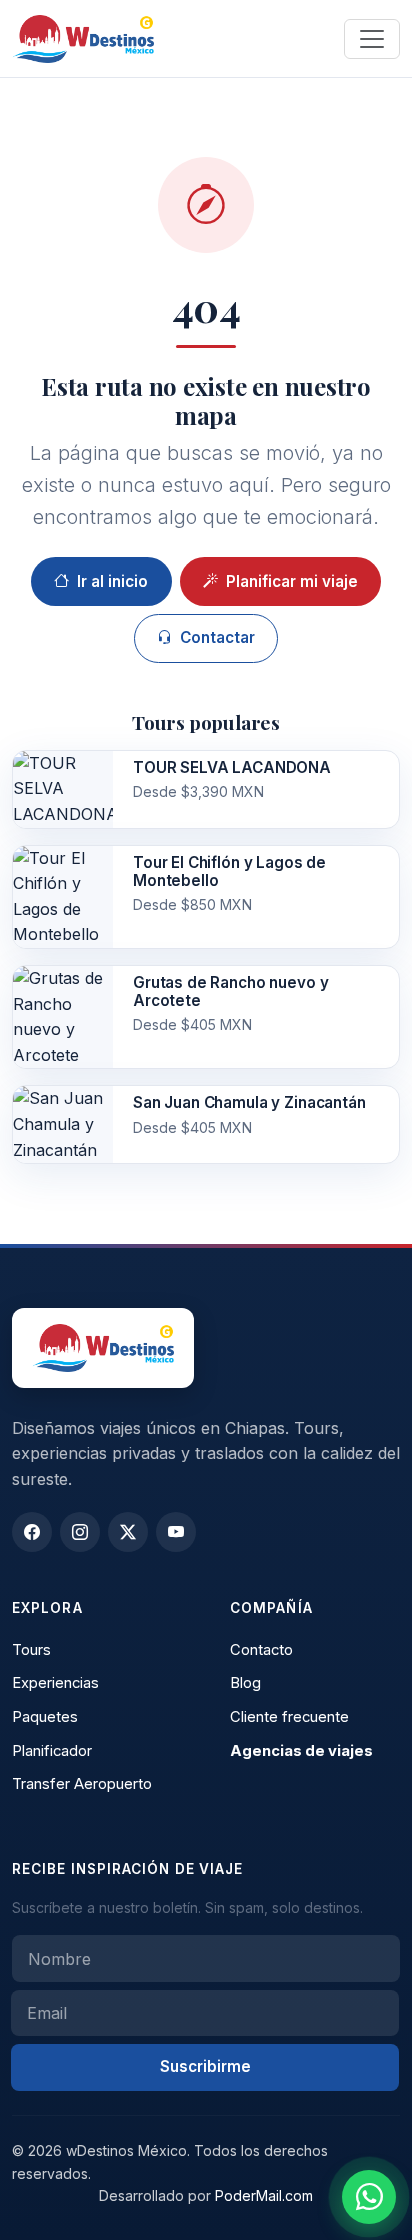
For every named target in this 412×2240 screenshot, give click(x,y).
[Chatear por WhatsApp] (369, 2197)
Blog (245, 1683)
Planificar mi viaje (292, 581)
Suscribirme (205, 2066)
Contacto (261, 1650)
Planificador (52, 1751)
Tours (31, 1650)
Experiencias (55, 1683)
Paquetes (45, 1717)
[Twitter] (128, 1532)
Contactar (217, 637)
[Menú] (372, 39)
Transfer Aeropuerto (82, 1784)
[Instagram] (80, 1532)
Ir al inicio (112, 581)
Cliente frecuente (289, 1717)
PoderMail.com (264, 2195)
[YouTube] (176, 1532)
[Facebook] (32, 1532)
